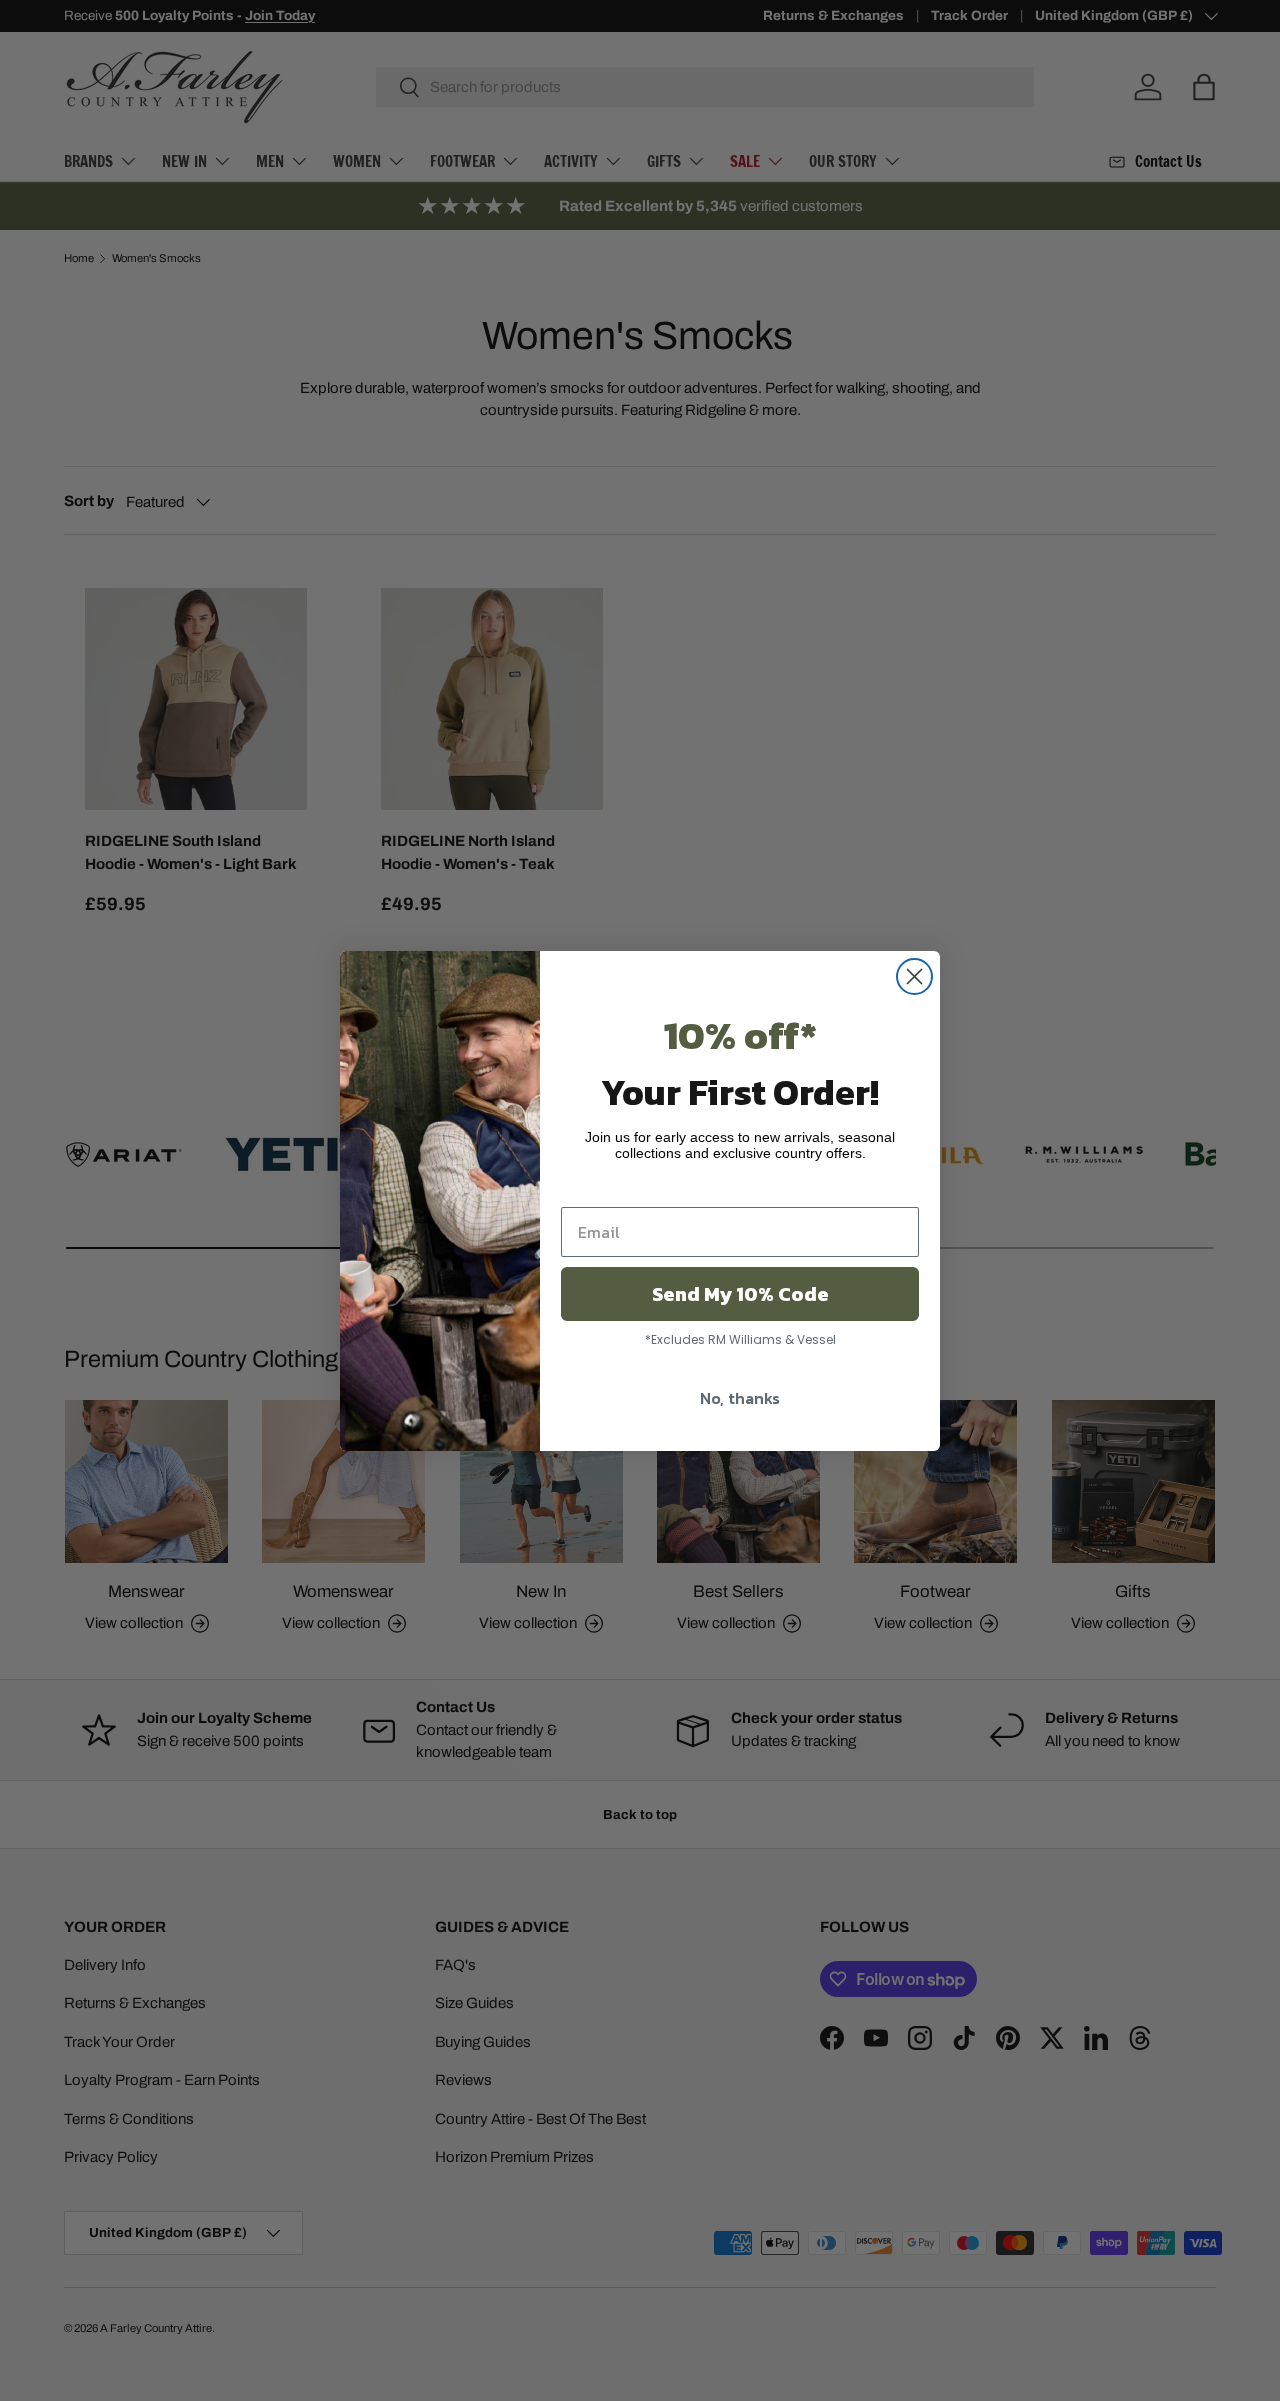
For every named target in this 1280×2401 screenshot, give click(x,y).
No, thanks (740, 1398)
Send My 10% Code (740, 1294)
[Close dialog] (914, 976)
